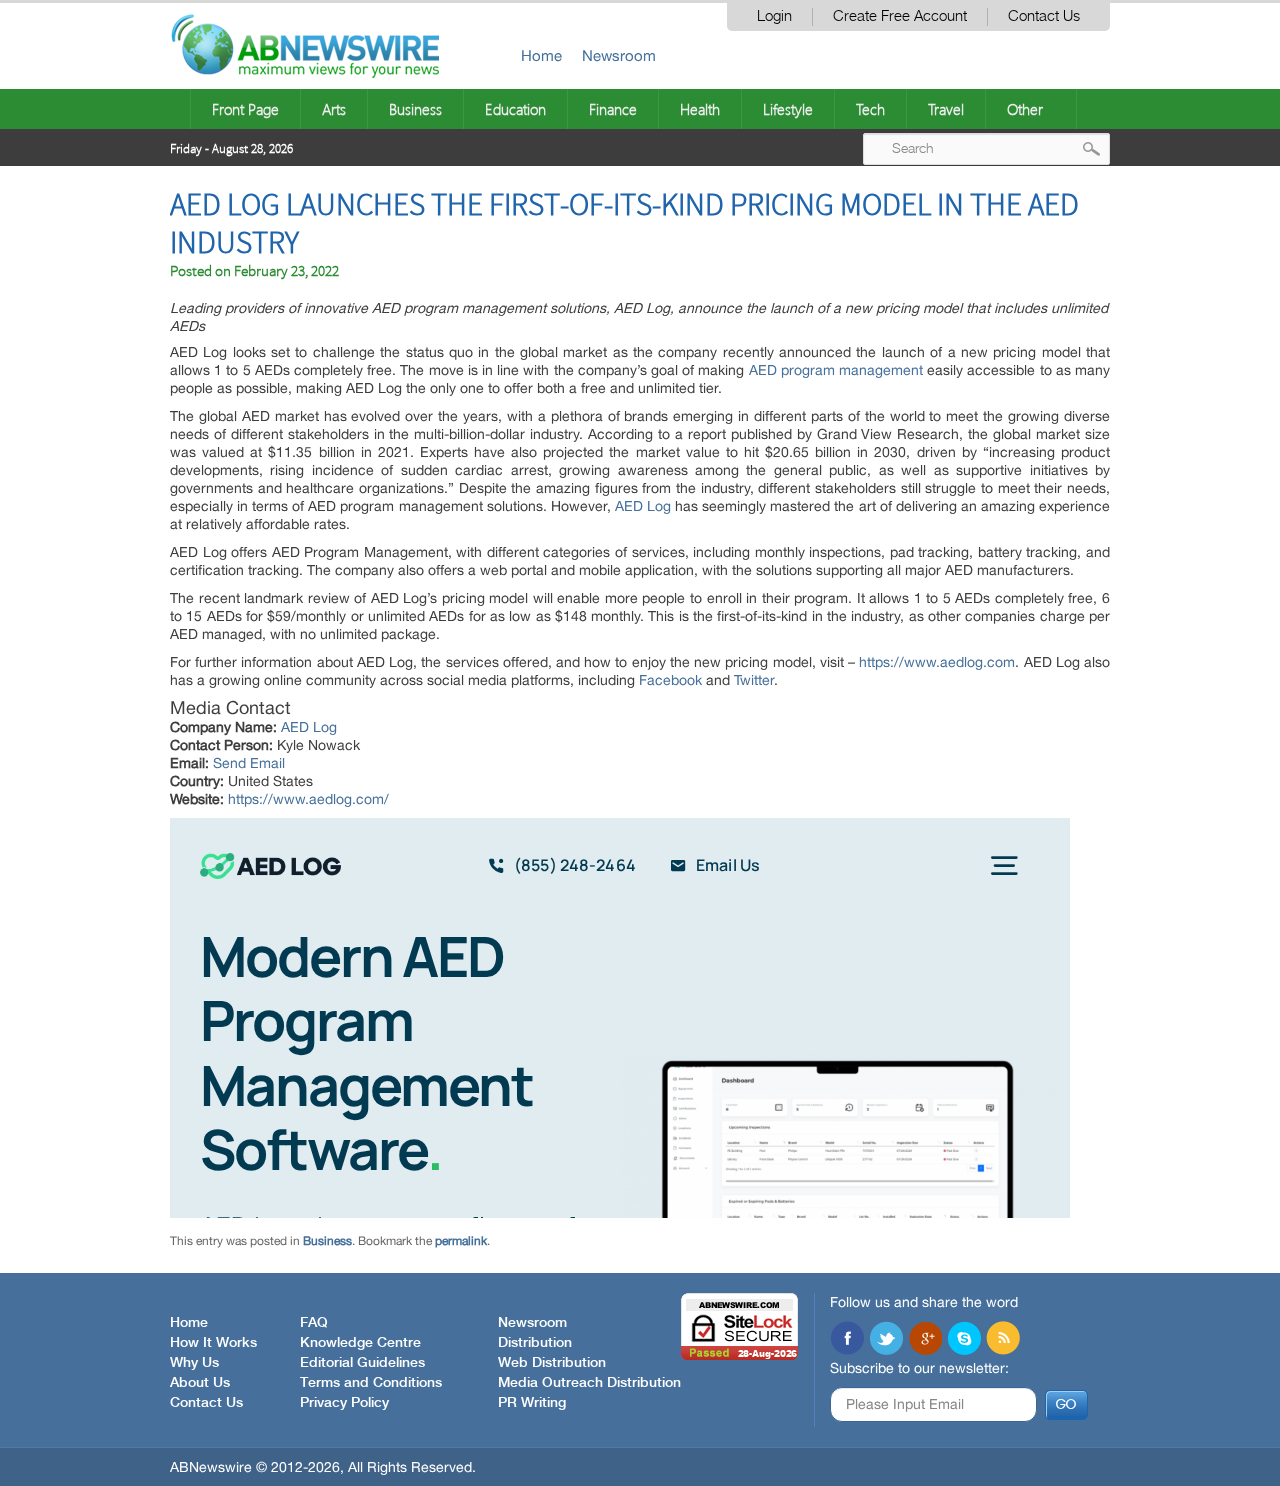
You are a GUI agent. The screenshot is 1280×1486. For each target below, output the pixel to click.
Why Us (194, 1363)
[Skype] (964, 1340)
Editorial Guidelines (362, 1363)
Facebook (670, 680)
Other (1025, 109)
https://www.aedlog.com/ (308, 799)
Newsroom (619, 55)
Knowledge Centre (360, 1343)
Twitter (754, 680)
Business (415, 109)
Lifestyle (788, 109)
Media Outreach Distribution (589, 1383)
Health (700, 109)
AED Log (643, 506)
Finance (613, 109)
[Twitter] (886, 1340)
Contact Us (1044, 16)
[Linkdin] (925, 1340)
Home (541, 55)
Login (774, 16)
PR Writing (532, 1403)
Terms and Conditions (371, 1383)
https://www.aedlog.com (937, 662)
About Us (200, 1383)
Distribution (535, 1343)
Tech (870, 109)
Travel (946, 109)
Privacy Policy (344, 1403)
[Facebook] (847, 1340)
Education (515, 109)
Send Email (249, 763)
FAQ (314, 1323)
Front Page (245, 109)
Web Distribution (552, 1363)
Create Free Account (900, 16)
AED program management (836, 370)
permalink (461, 1241)
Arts (334, 109)
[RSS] (1003, 1340)
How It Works (213, 1343)
